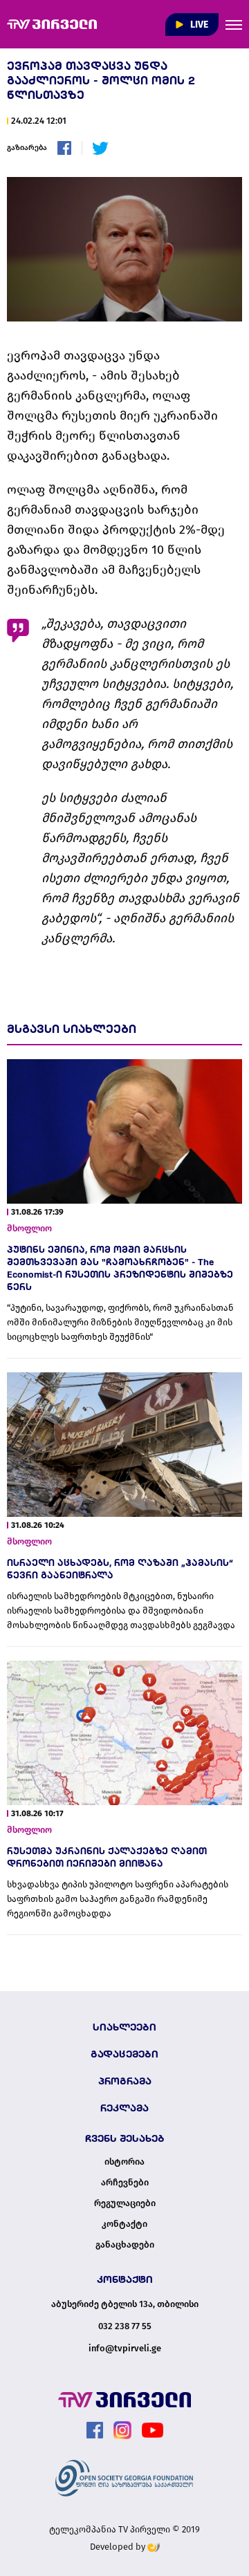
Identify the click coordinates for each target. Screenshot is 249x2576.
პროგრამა (125, 2081)
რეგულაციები (125, 2203)
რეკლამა (124, 2108)
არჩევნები (125, 2183)
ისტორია (124, 2162)
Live (198, 25)
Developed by (119, 2547)
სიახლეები (124, 2027)
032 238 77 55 (125, 2326)
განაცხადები (125, 2245)
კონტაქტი (124, 2224)
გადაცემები (124, 2054)
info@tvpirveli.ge (125, 2348)
